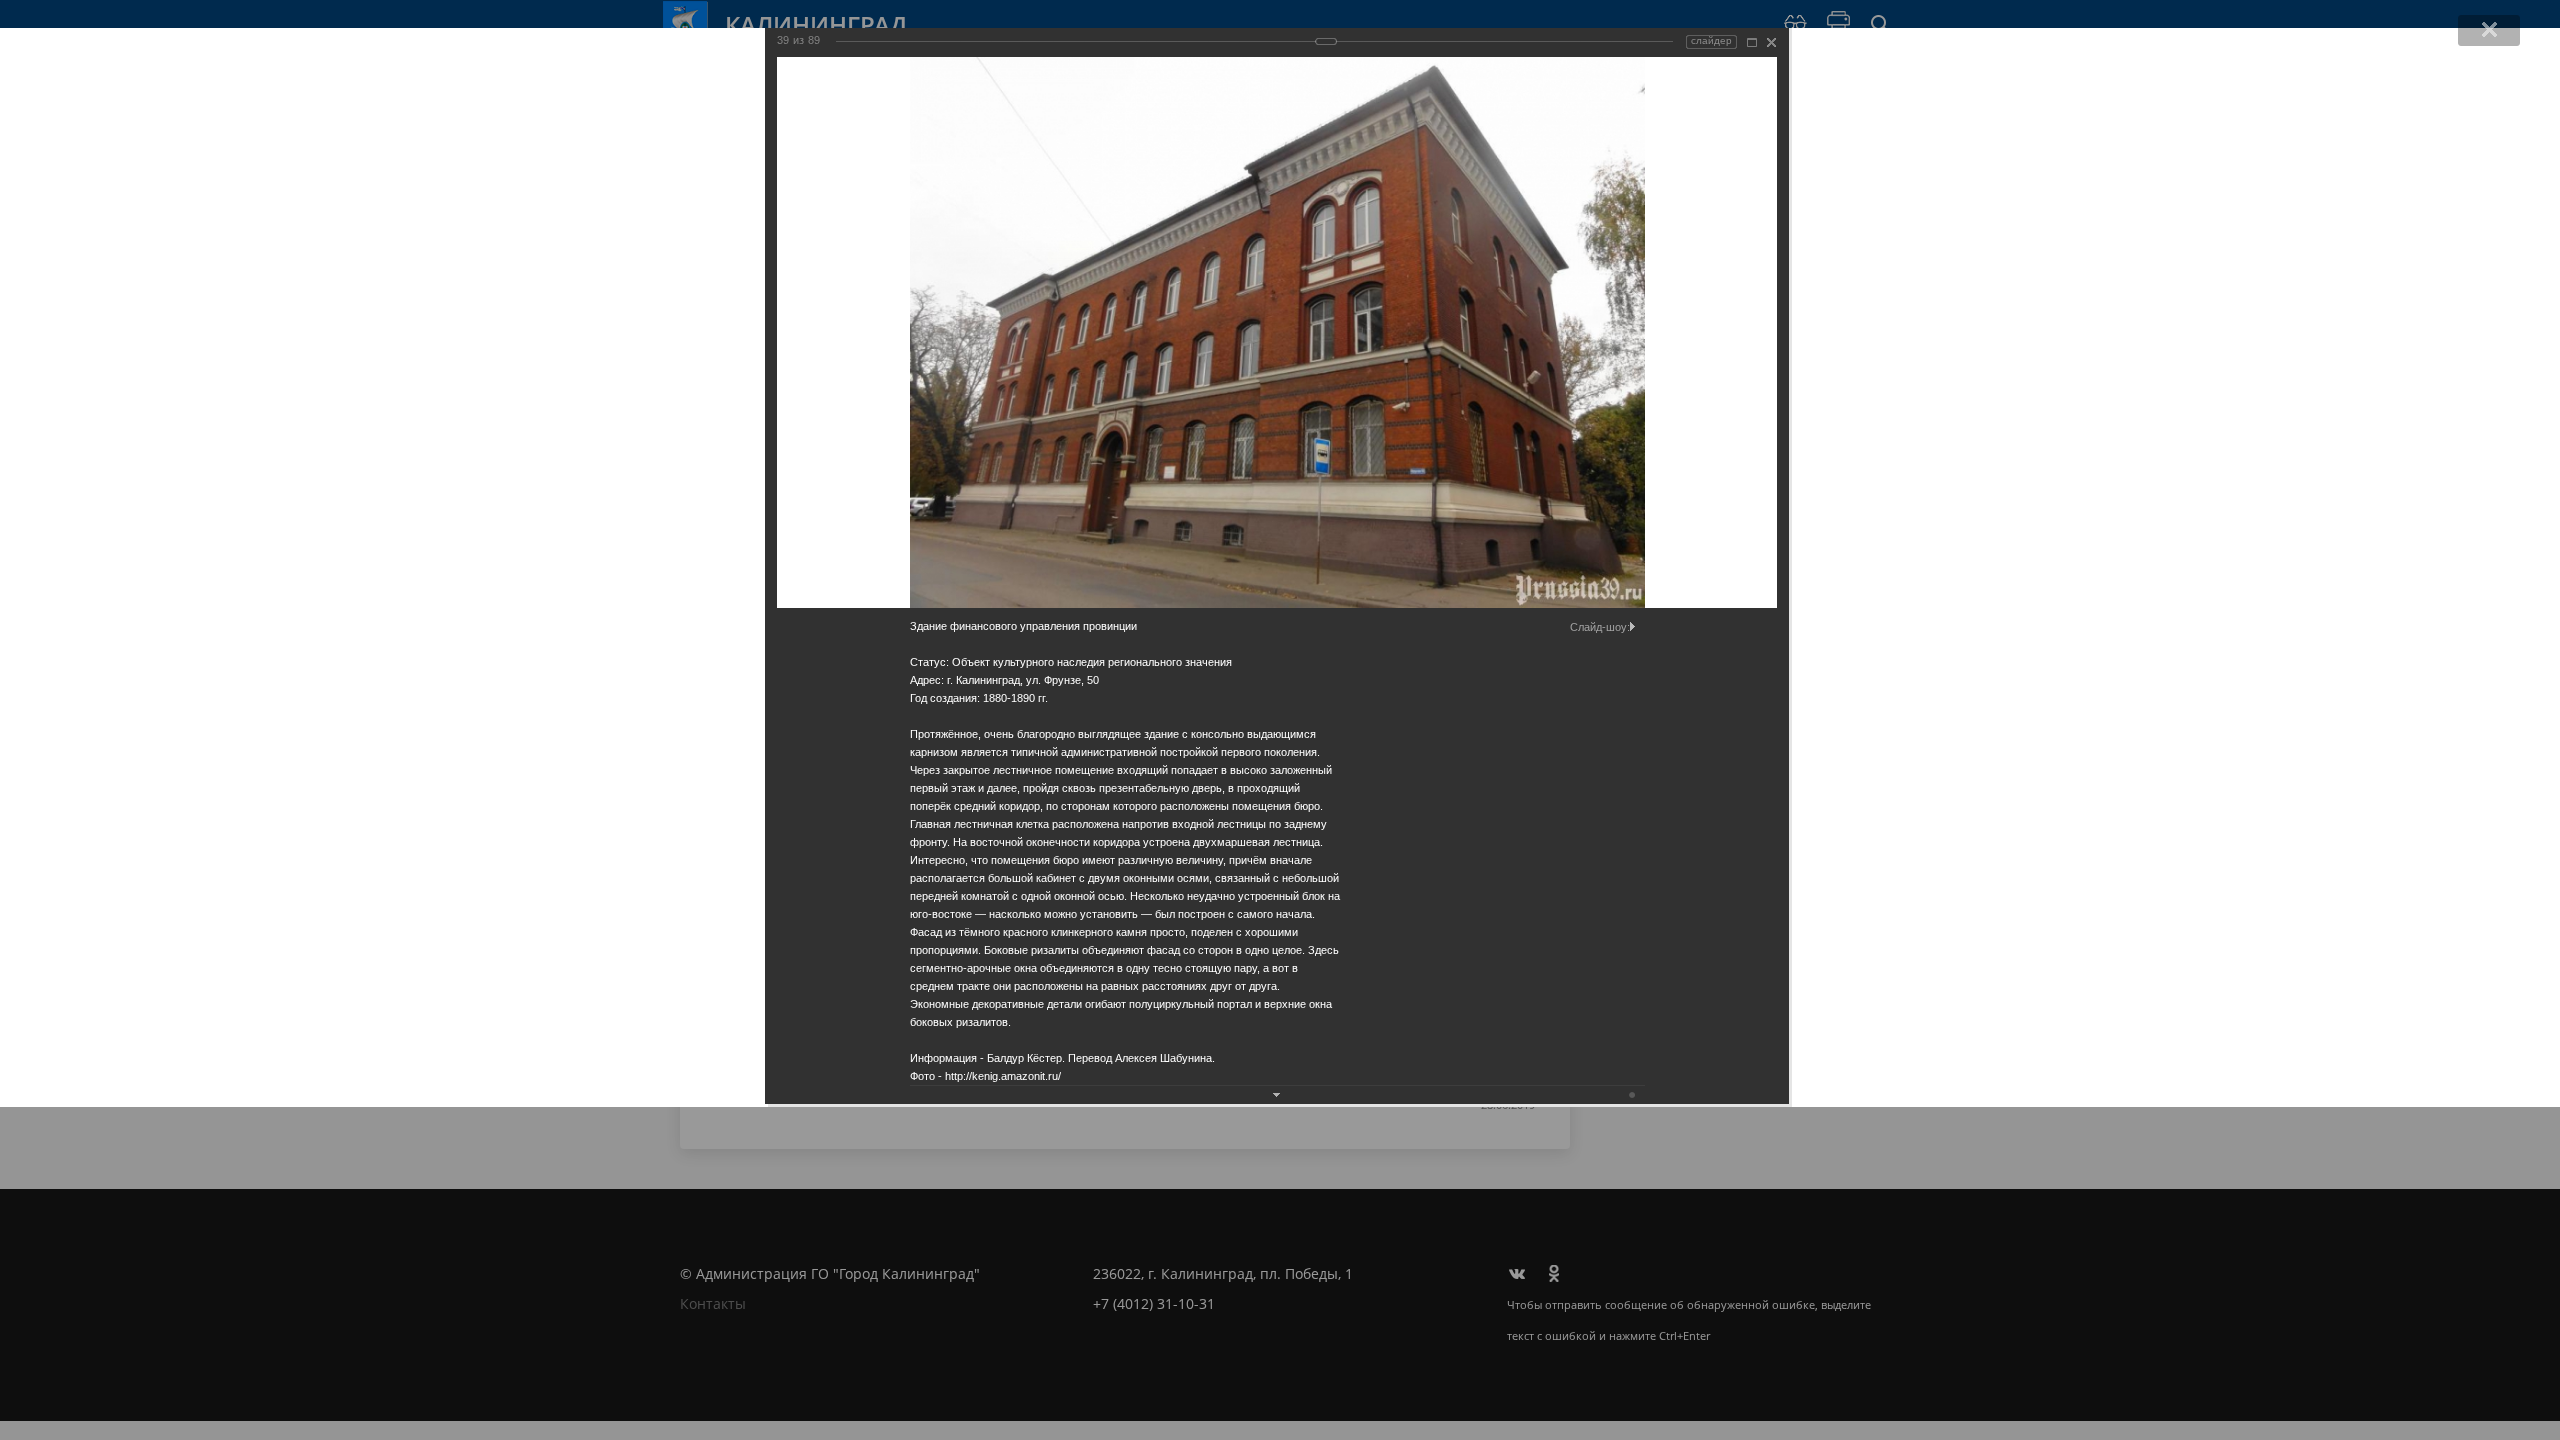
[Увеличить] (1752, 42)
